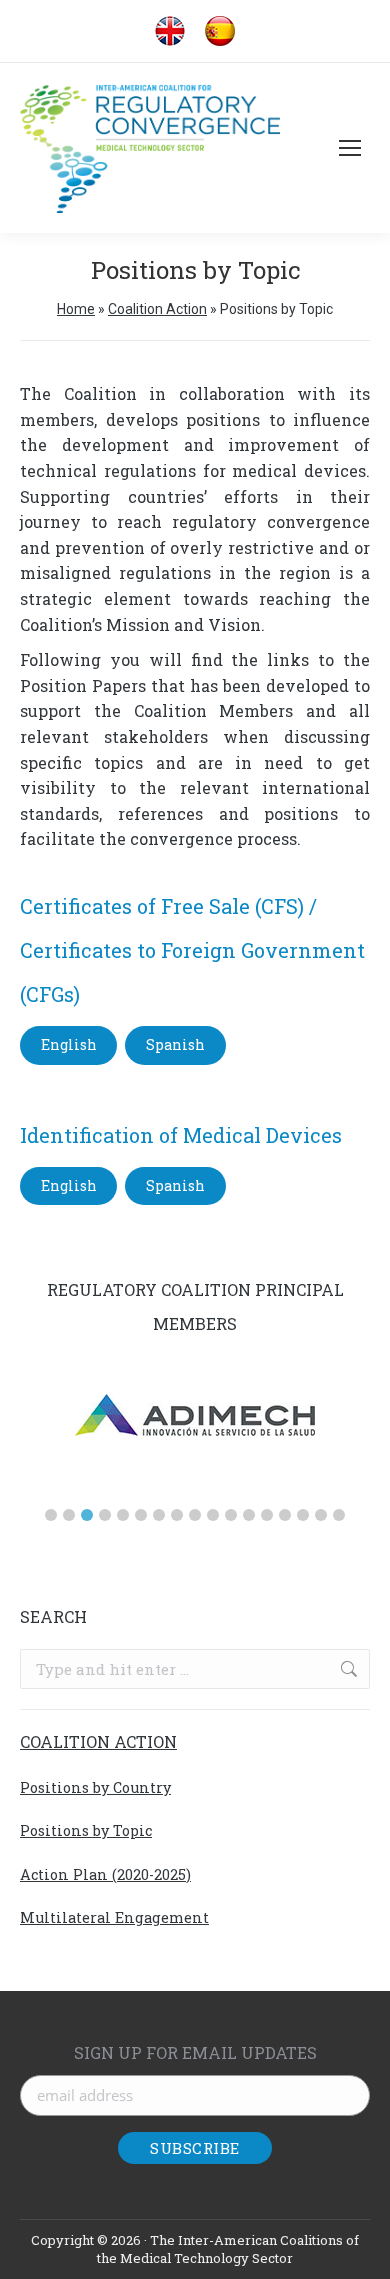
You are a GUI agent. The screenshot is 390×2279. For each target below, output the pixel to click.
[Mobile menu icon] (350, 148)
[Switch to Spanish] (220, 31)
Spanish (175, 1044)
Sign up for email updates (195, 2052)
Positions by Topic (86, 1830)
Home (76, 309)
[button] (51, 1515)
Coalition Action (157, 309)
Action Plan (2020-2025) (105, 1874)
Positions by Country (95, 1787)
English (69, 1044)
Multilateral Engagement (114, 1917)
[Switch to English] (170, 31)
